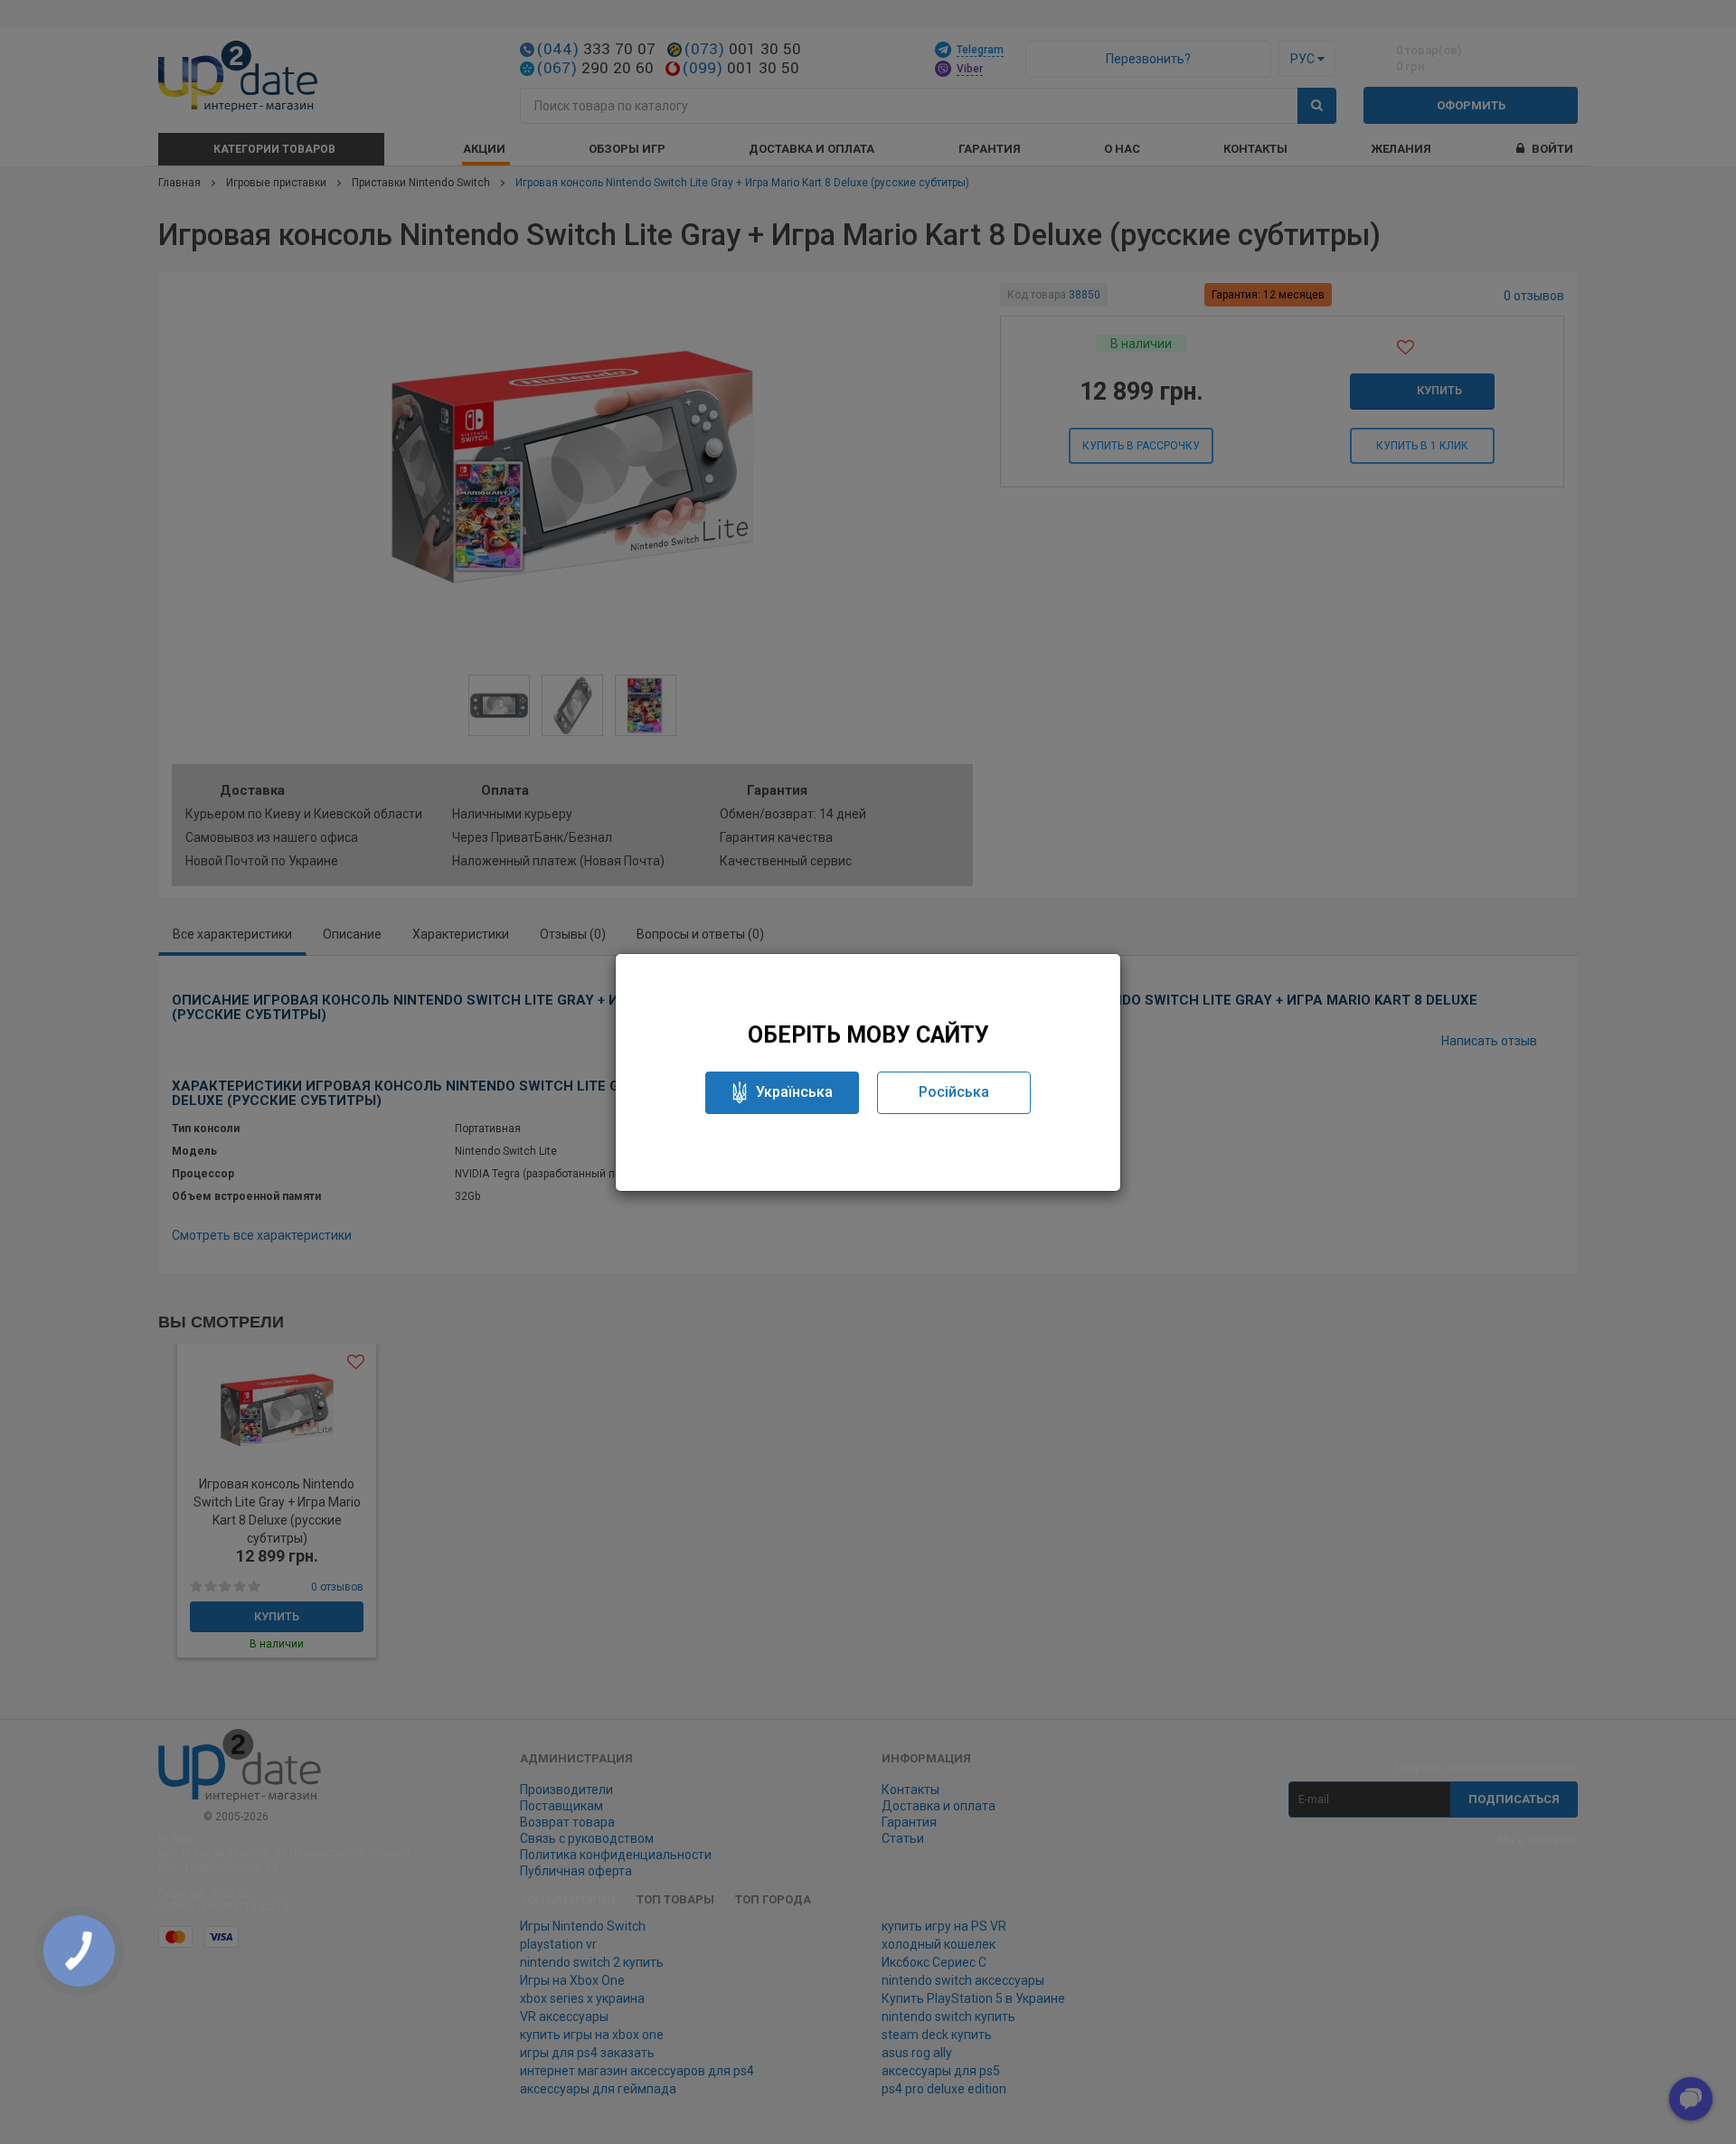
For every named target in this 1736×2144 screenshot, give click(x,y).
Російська (954, 1092)
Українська (794, 1092)
